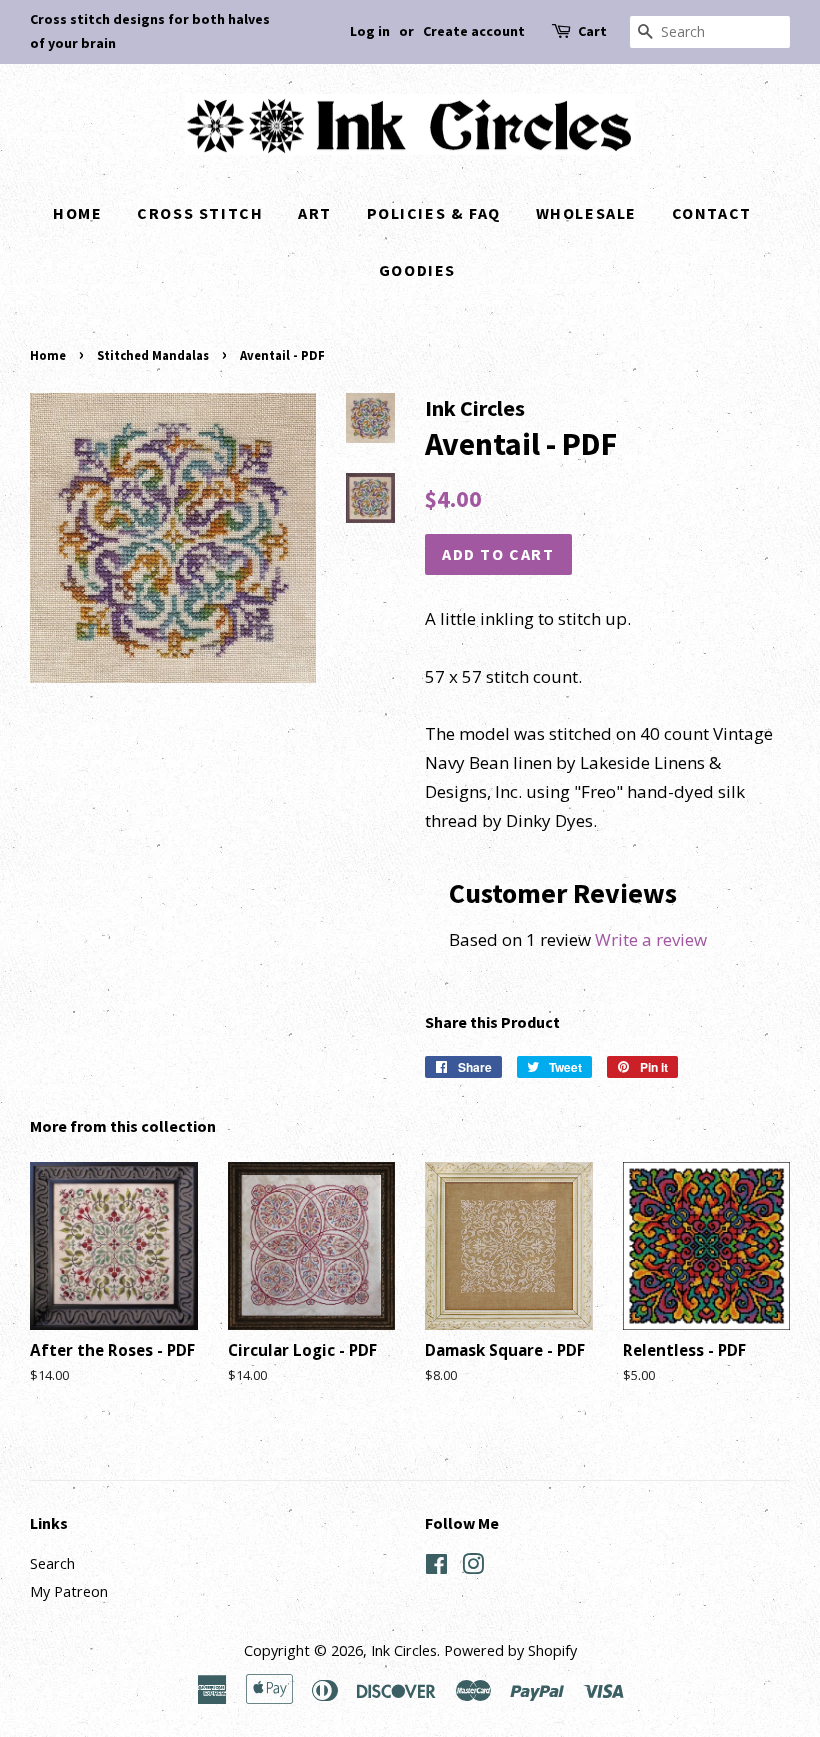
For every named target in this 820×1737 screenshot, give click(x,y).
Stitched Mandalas (153, 355)
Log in (370, 31)
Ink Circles (404, 1650)
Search (52, 1563)
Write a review (651, 939)
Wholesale (586, 213)
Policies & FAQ (434, 213)
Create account (474, 31)
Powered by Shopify (510, 1650)
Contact (712, 213)
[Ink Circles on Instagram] (473, 1567)
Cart (592, 31)
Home (77, 213)
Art (315, 213)
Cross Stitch (200, 213)
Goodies (417, 270)
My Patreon (69, 1591)
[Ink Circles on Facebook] (436, 1567)
